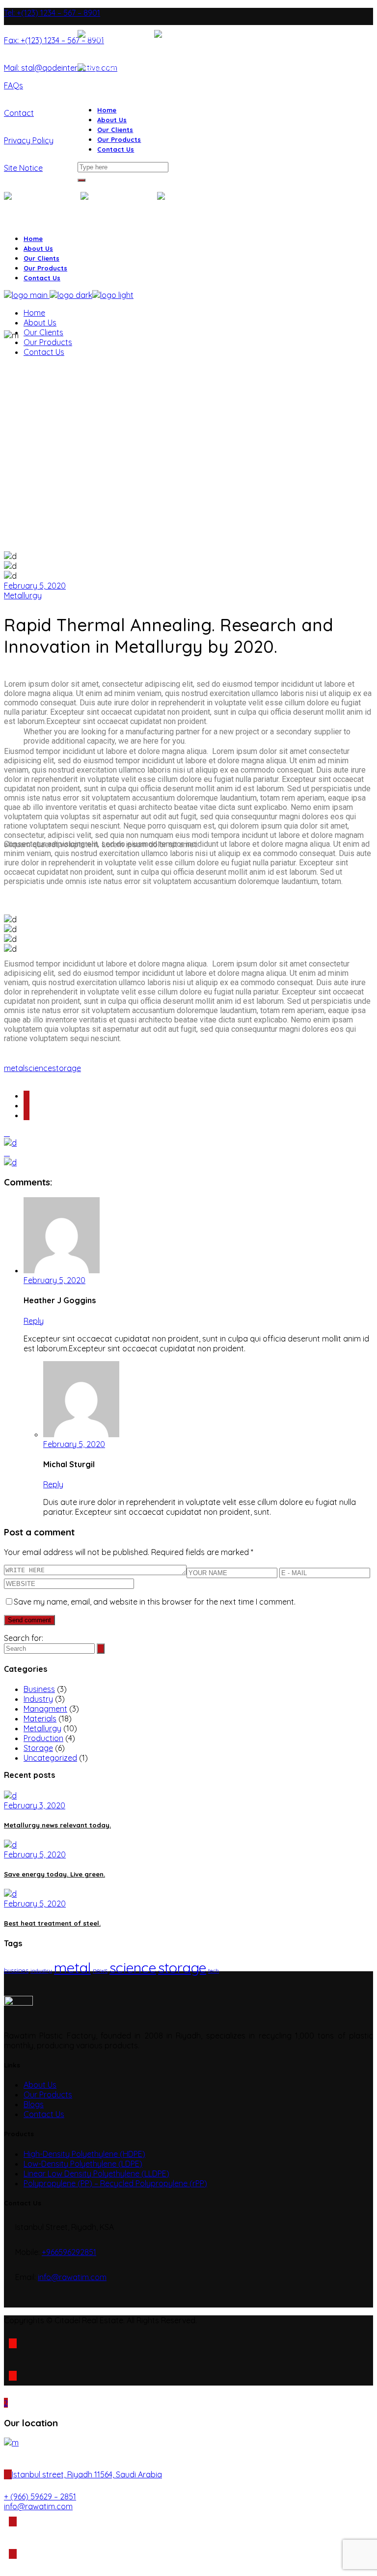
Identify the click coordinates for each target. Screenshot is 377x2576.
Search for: (24, 1638)
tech (214, 1971)
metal (14, 1068)
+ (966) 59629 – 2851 (40, 2496)
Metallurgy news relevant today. (57, 1825)
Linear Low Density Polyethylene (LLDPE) (96, 2173)
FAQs (13, 85)
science (38, 1068)
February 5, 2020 (35, 586)
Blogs (34, 2104)
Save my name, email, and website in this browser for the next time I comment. (155, 1602)
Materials (40, 1718)
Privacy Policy (29, 140)
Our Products (48, 2094)
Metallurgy (23, 595)
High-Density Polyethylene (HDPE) (84, 2154)
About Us (40, 2085)
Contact (19, 113)
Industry (38, 1699)
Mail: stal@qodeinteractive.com (61, 68)
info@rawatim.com (72, 2277)
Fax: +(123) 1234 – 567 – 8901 (54, 40)
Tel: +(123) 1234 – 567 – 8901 (52, 13)
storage (67, 1068)
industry (41, 1971)
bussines (16, 1970)
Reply (34, 1321)
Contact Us (44, 2114)
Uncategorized (50, 1758)
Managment (45, 1709)
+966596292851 (69, 2252)
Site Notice (23, 168)
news (100, 1970)
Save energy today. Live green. (54, 1874)
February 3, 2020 (35, 1805)
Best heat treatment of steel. (52, 1923)
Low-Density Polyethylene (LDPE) (83, 2164)
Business (39, 1689)
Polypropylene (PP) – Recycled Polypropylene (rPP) (115, 2183)
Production (43, 1738)
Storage (38, 1748)
